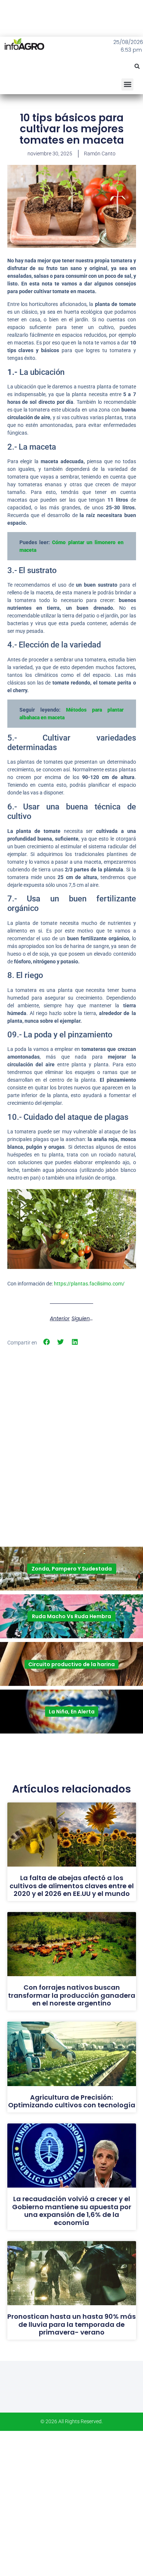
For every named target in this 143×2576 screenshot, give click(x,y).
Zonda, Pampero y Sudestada (72, 1569)
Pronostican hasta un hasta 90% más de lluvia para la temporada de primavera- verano (71, 2324)
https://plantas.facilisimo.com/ (89, 1284)
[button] (137, 66)
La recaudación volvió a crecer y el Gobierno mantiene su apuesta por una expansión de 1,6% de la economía (72, 2211)
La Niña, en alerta (72, 1712)
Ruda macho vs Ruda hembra (71, 1616)
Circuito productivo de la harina (71, 1664)
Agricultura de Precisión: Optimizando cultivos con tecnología (72, 2101)
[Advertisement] (71, 1425)
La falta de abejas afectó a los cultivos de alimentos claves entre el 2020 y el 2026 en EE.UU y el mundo (72, 1886)
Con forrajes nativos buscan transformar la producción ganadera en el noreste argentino (72, 1995)
